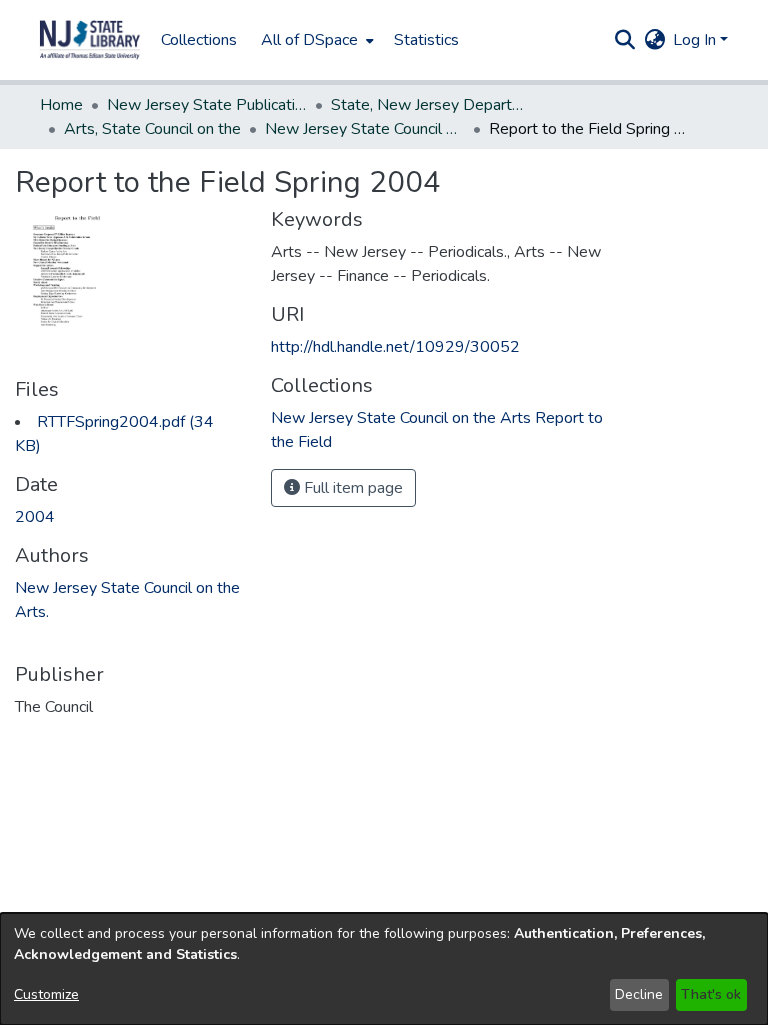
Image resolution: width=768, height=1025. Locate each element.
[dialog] (384, 969)
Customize (46, 994)
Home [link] (61, 105)
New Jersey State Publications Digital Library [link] (207, 105)
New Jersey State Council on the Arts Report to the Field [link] (365, 129)
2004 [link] (35, 517)
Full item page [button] (351, 488)
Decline (639, 994)
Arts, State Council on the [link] (152, 129)
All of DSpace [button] (309, 40)
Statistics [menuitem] (426, 40)
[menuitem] (315, 40)
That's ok (711, 994)
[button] (90, 40)
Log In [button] (696, 40)
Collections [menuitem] (199, 40)
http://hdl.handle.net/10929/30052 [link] (395, 347)
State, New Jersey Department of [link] (431, 105)
